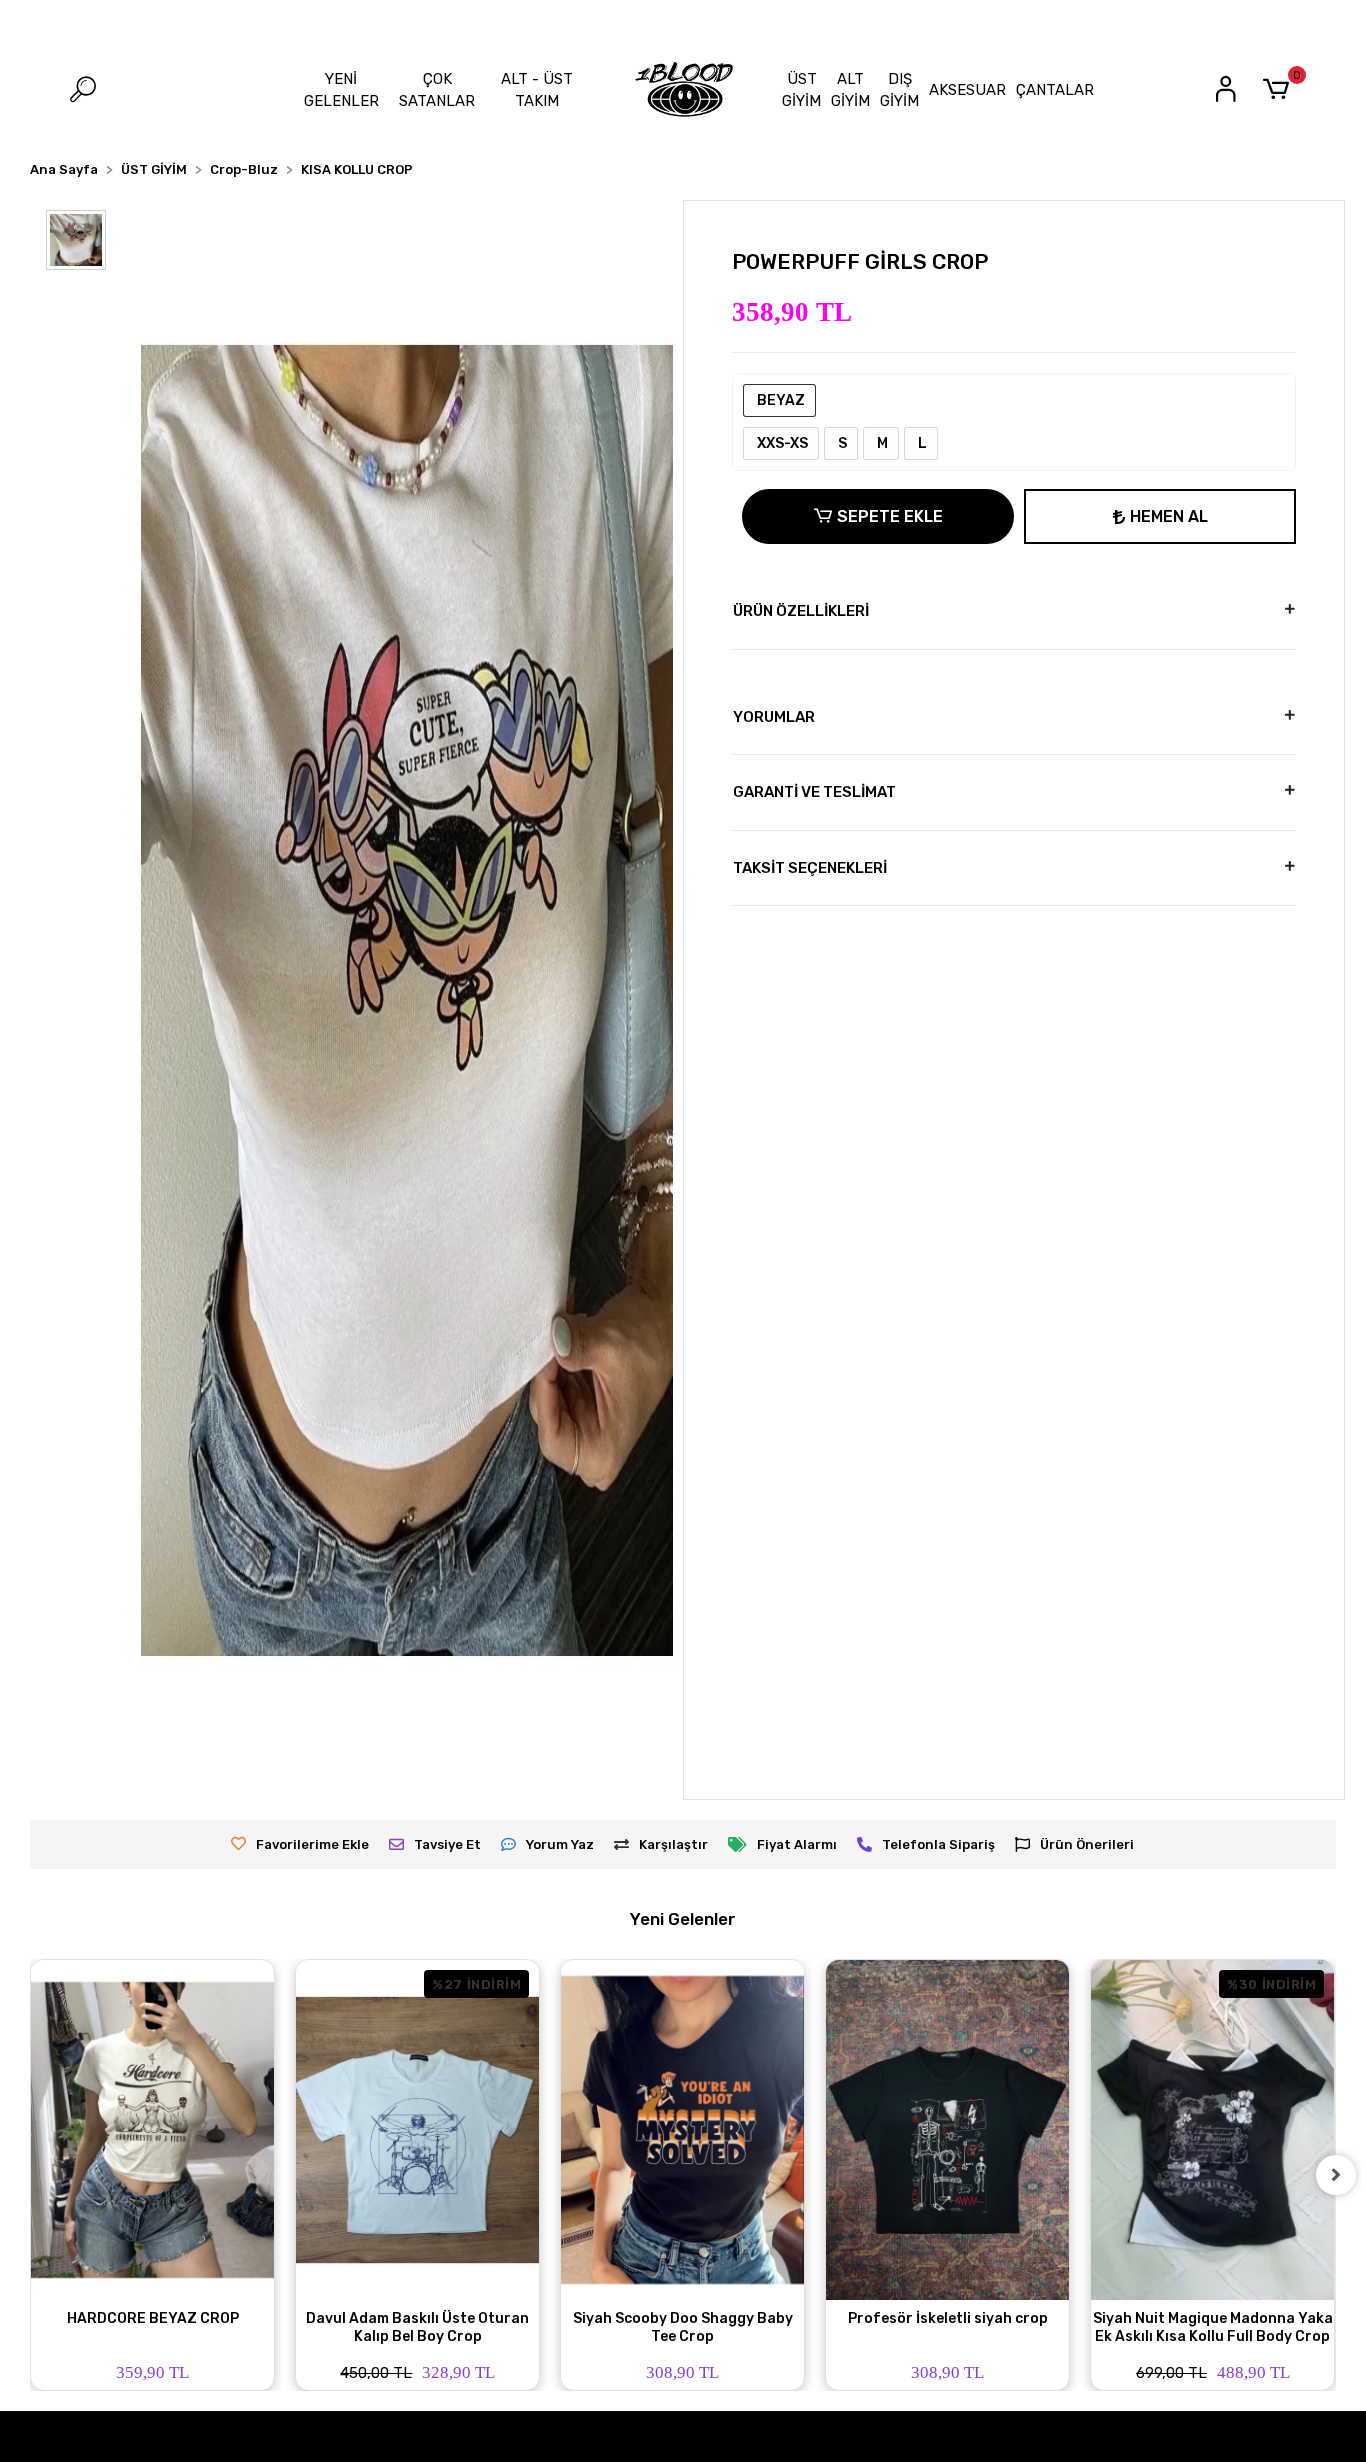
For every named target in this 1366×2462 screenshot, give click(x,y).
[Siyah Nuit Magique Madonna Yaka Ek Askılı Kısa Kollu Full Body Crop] (1212, 2130)
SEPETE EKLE (890, 516)
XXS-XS (781, 443)
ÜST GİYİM (801, 90)
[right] (1336, 2175)
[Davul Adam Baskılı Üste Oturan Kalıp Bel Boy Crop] (417, 2130)
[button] (1279, 90)
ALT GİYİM (850, 90)
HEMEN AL (1169, 516)
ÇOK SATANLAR (437, 90)
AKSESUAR (967, 90)
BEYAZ (779, 400)
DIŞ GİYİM (899, 90)
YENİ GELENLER (341, 90)
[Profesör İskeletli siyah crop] (947, 2130)
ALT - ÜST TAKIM (537, 90)
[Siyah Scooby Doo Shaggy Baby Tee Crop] (682, 2130)
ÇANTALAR (1055, 90)
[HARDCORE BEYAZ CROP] (152, 2130)
